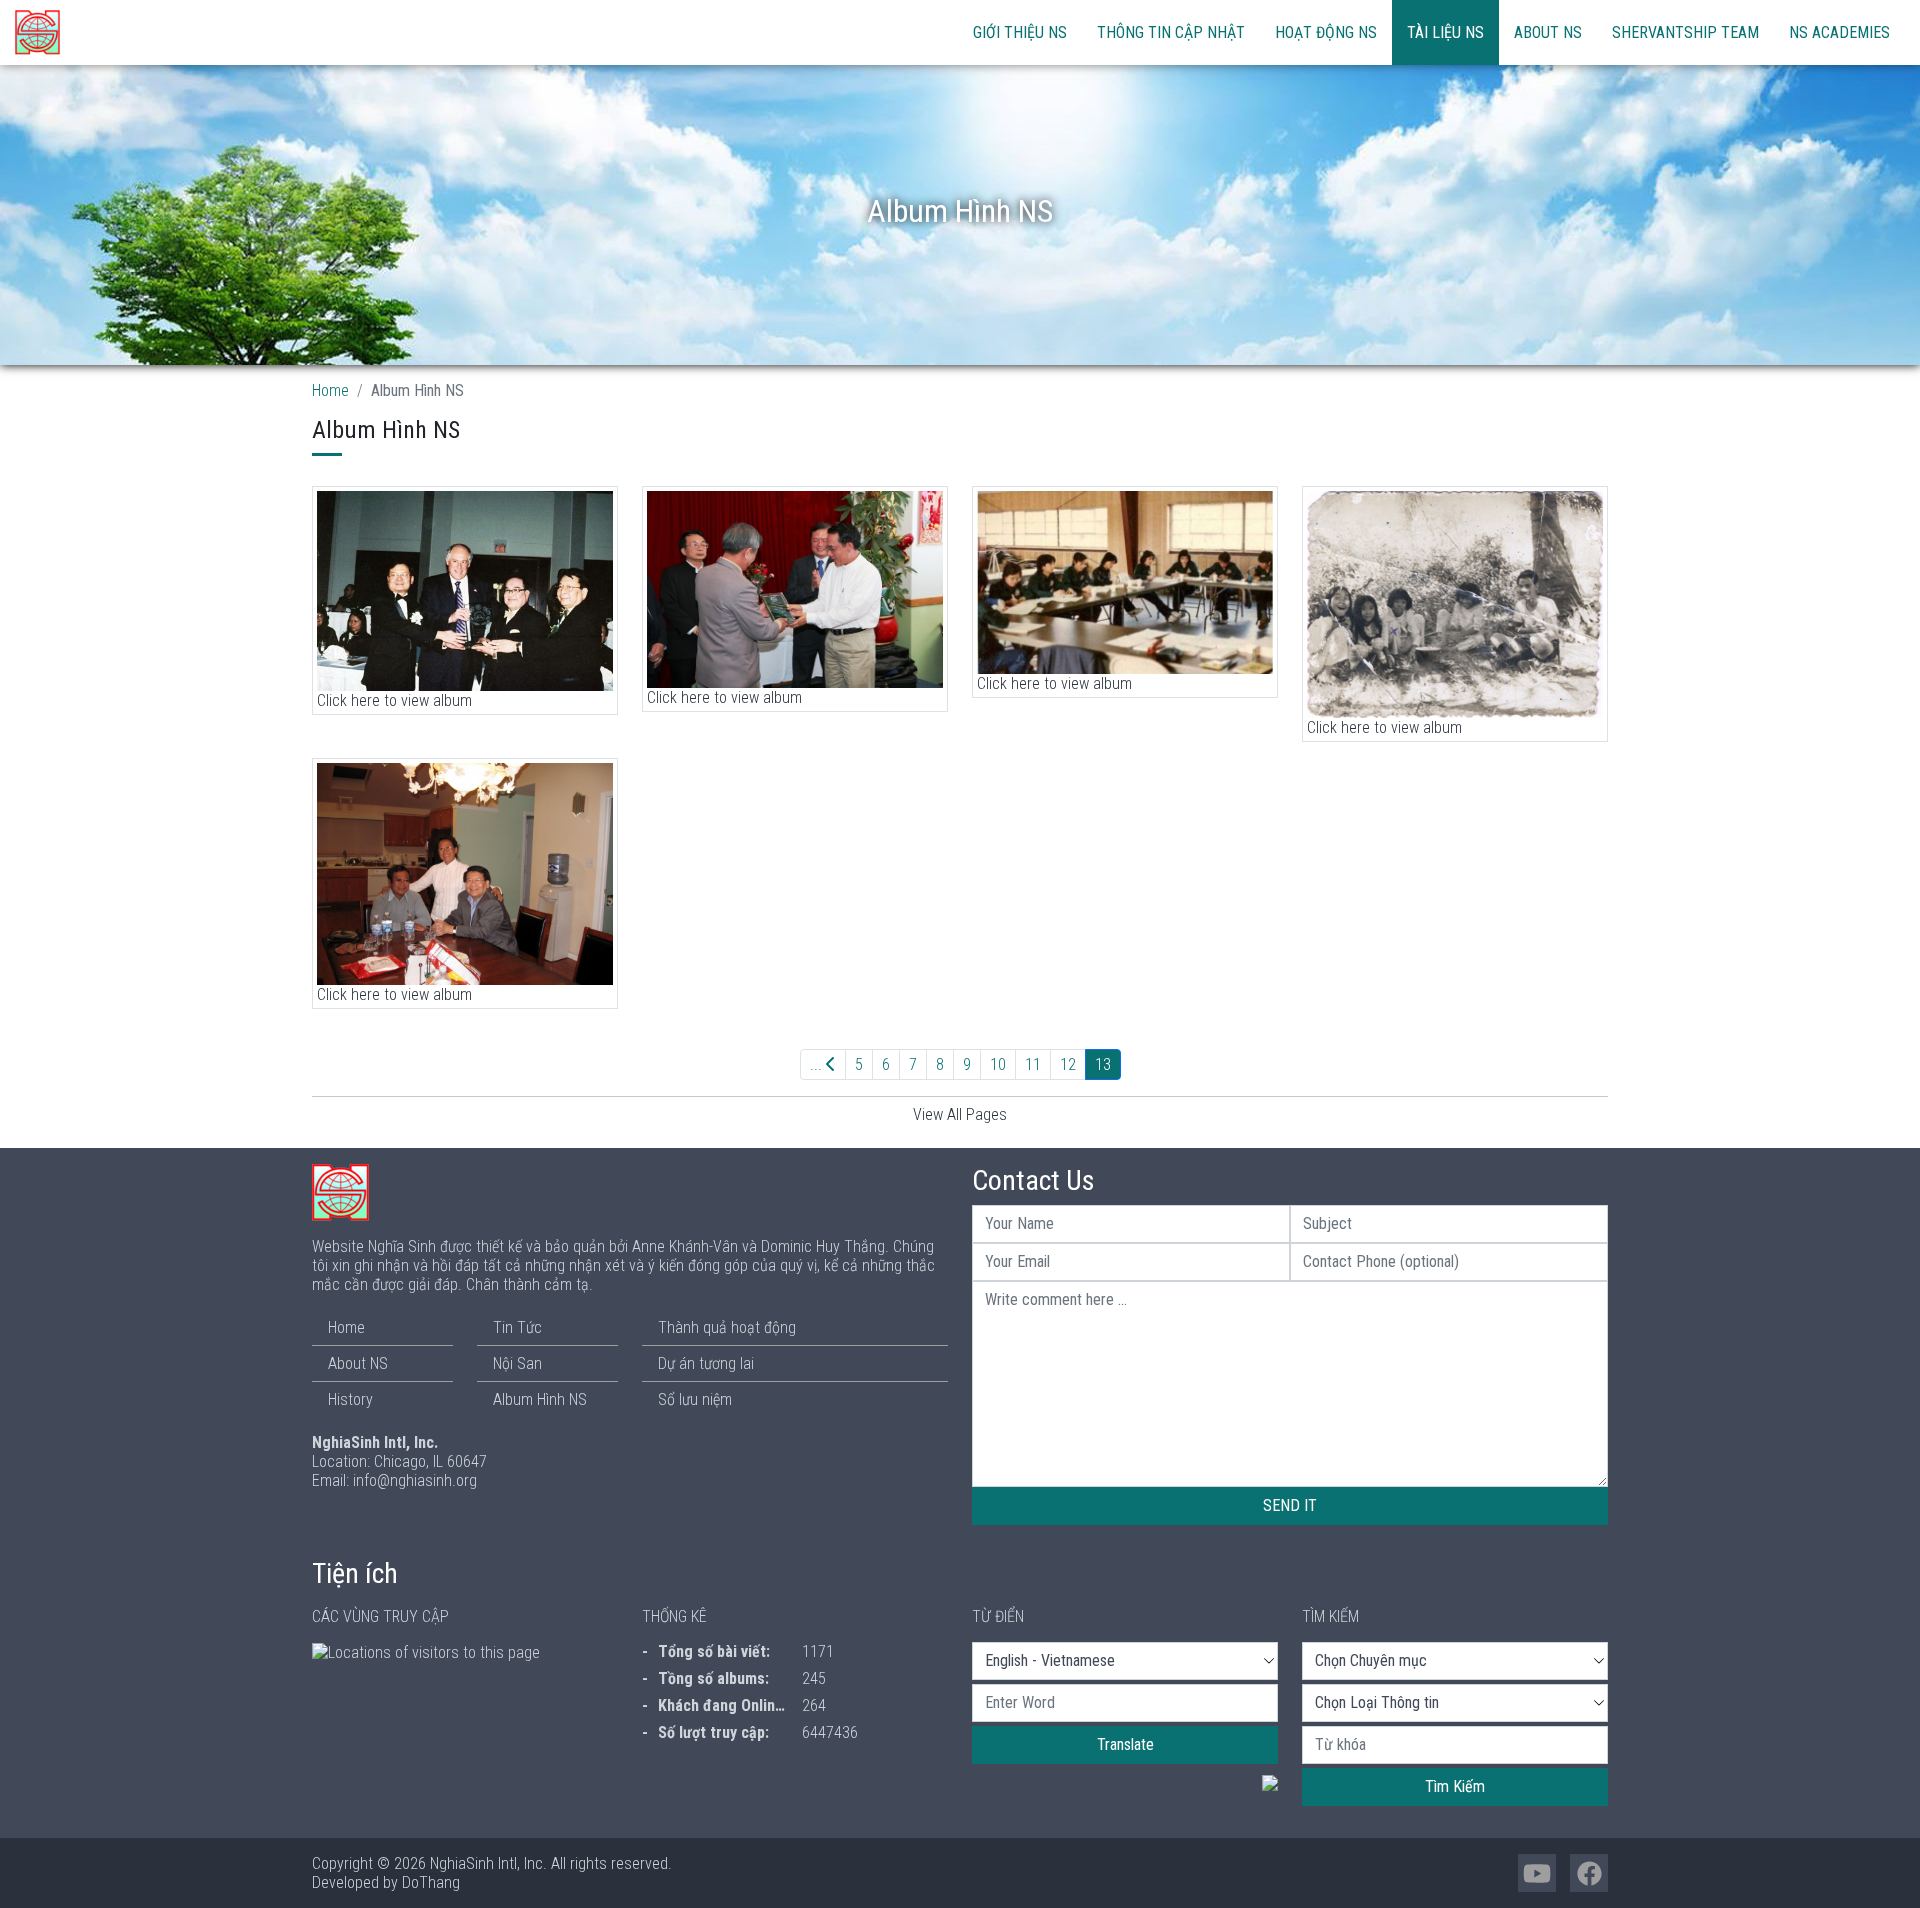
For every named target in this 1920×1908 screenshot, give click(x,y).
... (818, 1064)
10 (998, 1064)
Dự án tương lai (706, 1363)
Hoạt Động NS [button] (1326, 32)
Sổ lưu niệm (695, 1399)
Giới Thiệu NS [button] (1020, 32)
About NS (1548, 32)
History (350, 1399)
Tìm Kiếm (1455, 1786)
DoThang (431, 1882)
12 (1068, 1064)
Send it (1290, 1505)
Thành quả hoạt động (727, 1327)
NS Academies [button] (1839, 32)
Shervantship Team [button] (1685, 32)
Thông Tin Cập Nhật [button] (1171, 32)
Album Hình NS (540, 1399)
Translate (1125, 1744)
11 (1033, 1064)
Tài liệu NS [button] (1445, 32)
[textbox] (1125, 1703)
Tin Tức (517, 1327)
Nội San (517, 1363)
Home (330, 390)
